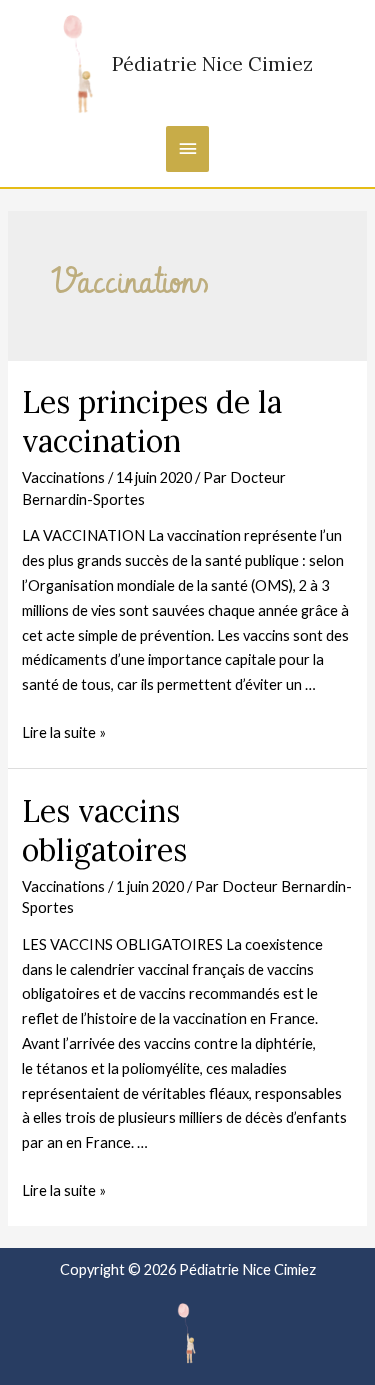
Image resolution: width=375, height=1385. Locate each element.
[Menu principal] (188, 149)
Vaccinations (63, 477)
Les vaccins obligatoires (104, 830)
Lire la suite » (64, 732)
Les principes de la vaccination (152, 421)
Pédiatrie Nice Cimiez (212, 64)
